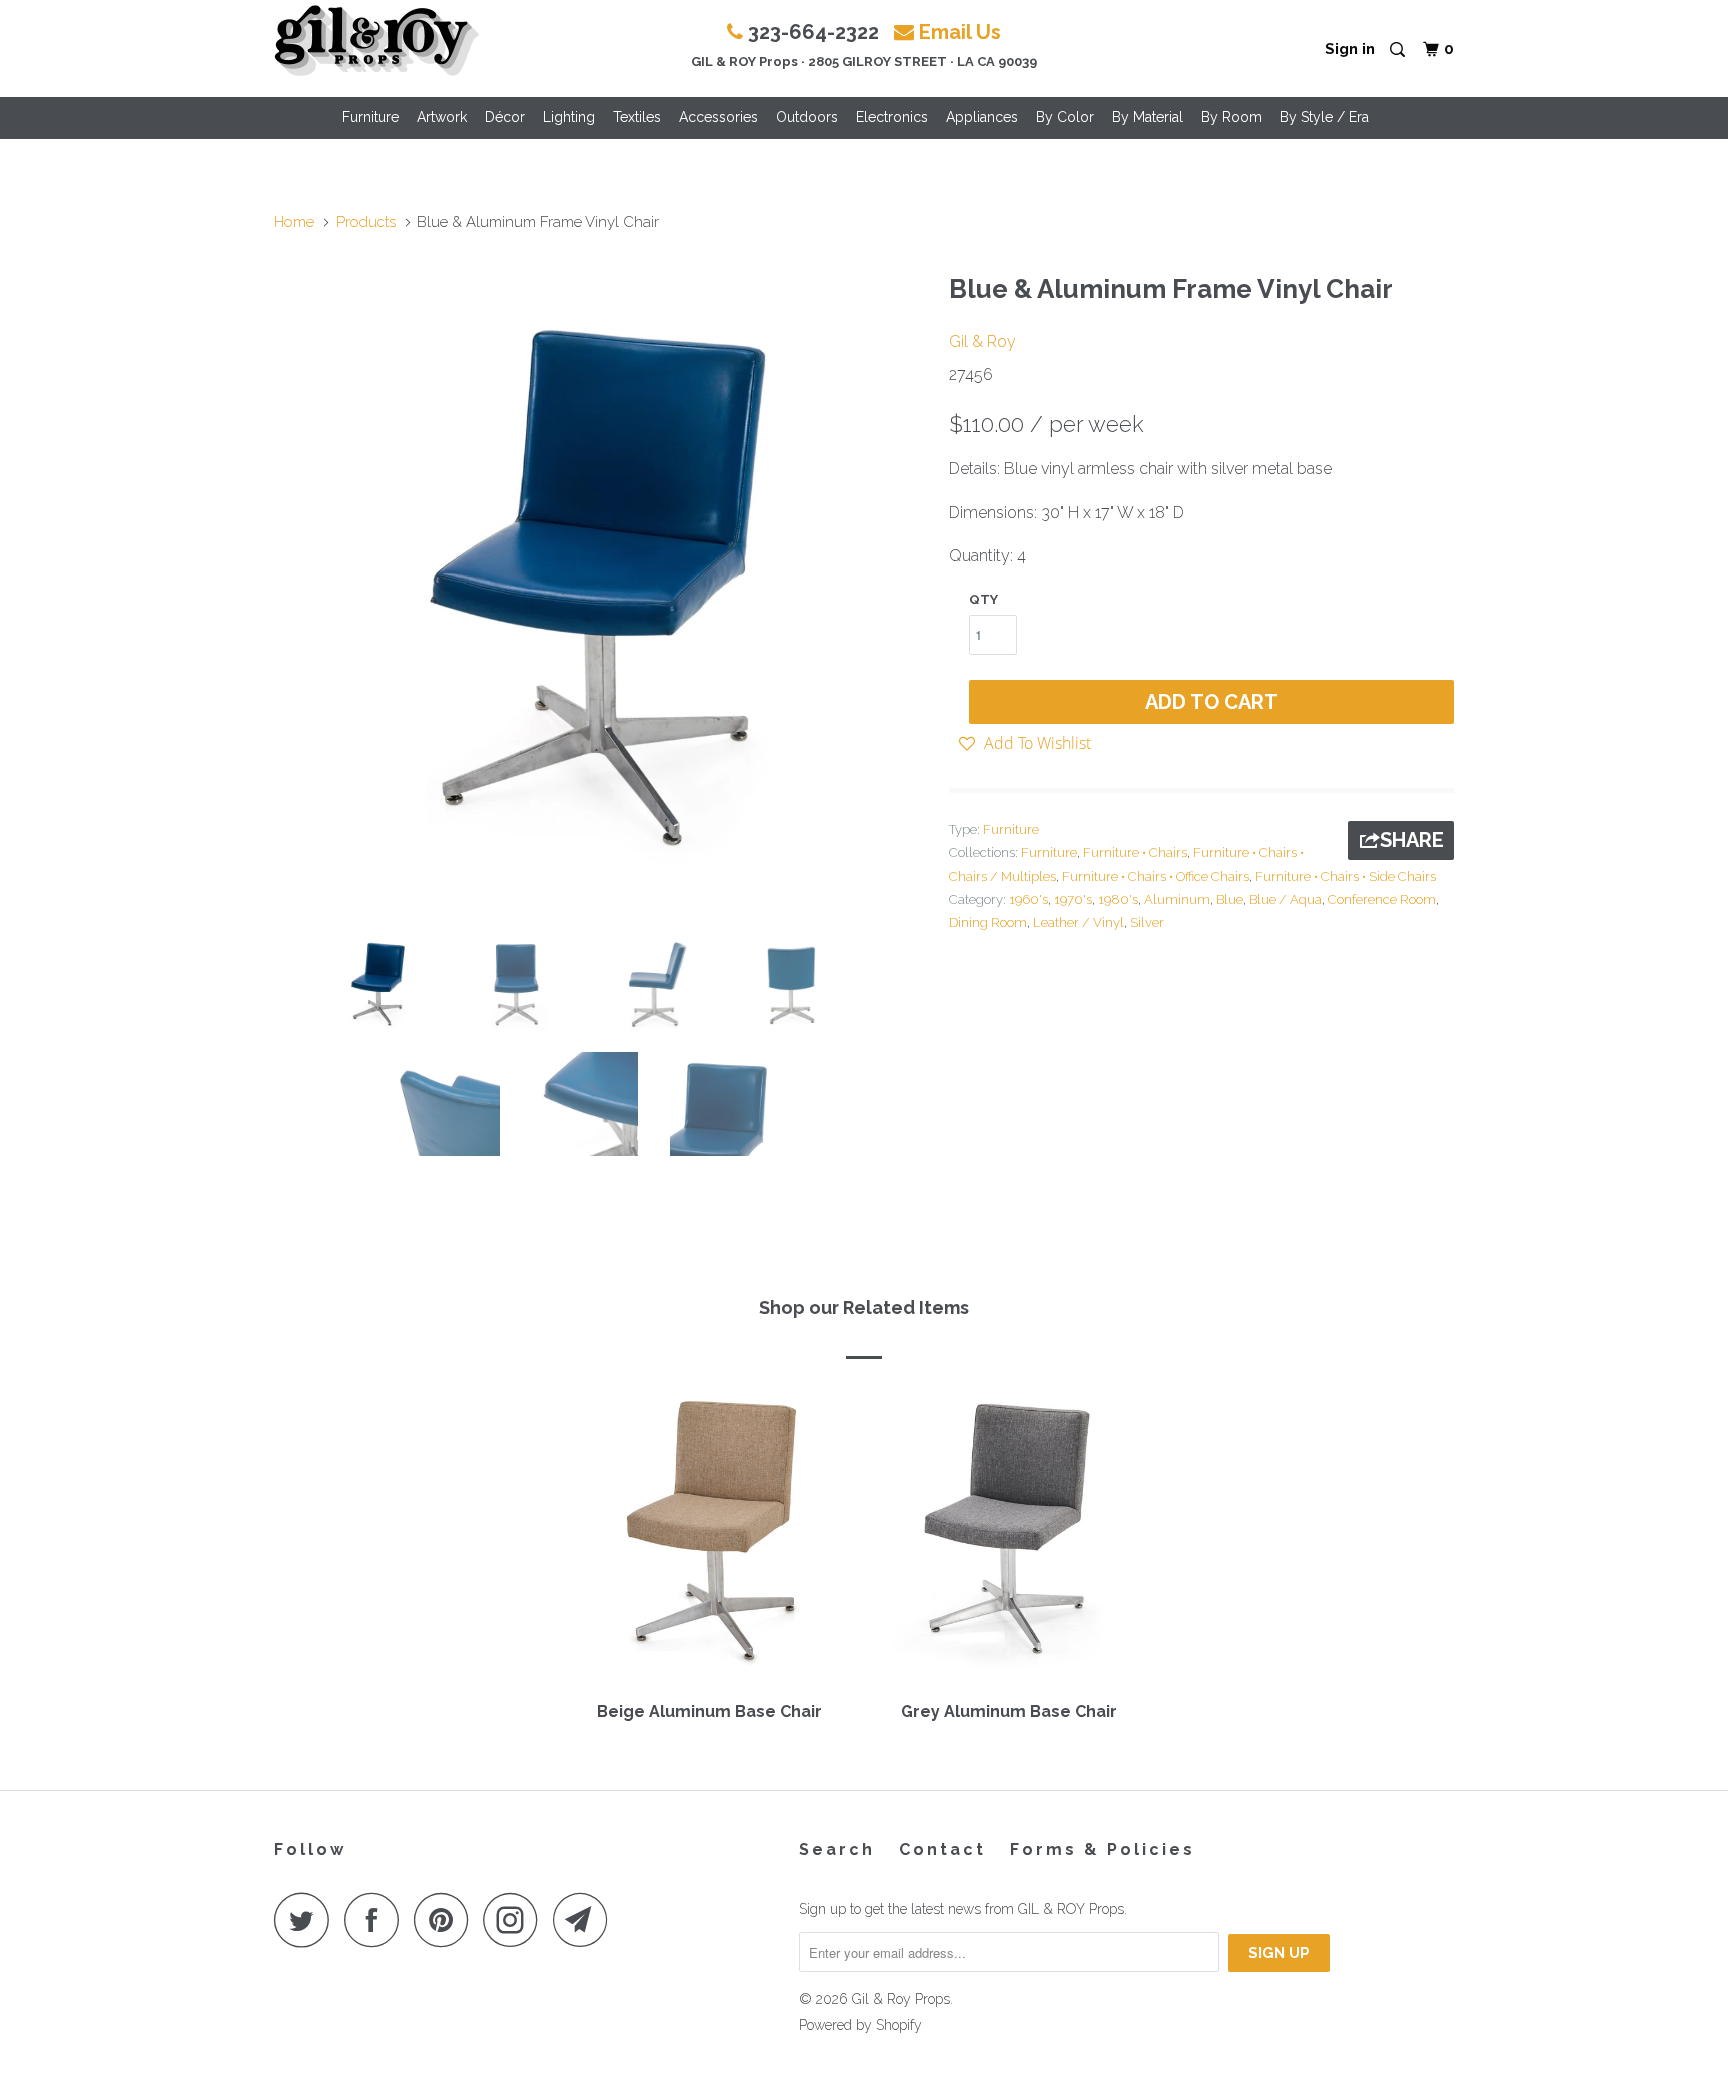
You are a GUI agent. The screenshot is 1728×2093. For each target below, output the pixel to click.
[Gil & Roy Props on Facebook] (377, 1919)
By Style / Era (1324, 117)
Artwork (442, 117)
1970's (1073, 899)
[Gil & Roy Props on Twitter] (307, 1919)
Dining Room (988, 922)
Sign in (1350, 49)
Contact (942, 1849)
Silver (1147, 922)
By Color (1065, 117)
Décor (505, 117)
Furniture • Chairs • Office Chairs (1155, 876)
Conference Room (1382, 899)
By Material (1147, 117)
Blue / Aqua (1285, 899)
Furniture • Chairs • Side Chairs (1345, 876)
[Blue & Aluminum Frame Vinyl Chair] (601, 589)
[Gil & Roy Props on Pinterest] (446, 1919)
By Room (1231, 117)
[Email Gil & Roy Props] (586, 1919)
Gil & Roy (982, 341)
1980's (1118, 899)
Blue (1229, 899)
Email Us (960, 32)
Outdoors (807, 117)
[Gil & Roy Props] (376, 41)
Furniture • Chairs (1135, 852)
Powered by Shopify (860, 2025)
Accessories (718, 117)
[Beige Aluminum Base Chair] (709, 1537)
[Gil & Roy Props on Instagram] (516, 1919)
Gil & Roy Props (901, 1999)
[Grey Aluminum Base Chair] (1009, 1537)
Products (366, 222)
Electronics (892, 117)
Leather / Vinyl (1078, 922)
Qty (983, 599)
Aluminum (1177, 899)
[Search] (1399, 50)
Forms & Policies (1102, 1849)
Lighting (569, 117)
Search (837, 1849)
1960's (1028, 899)
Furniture (370, 117)
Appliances (982, 117)
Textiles (637, 117)
